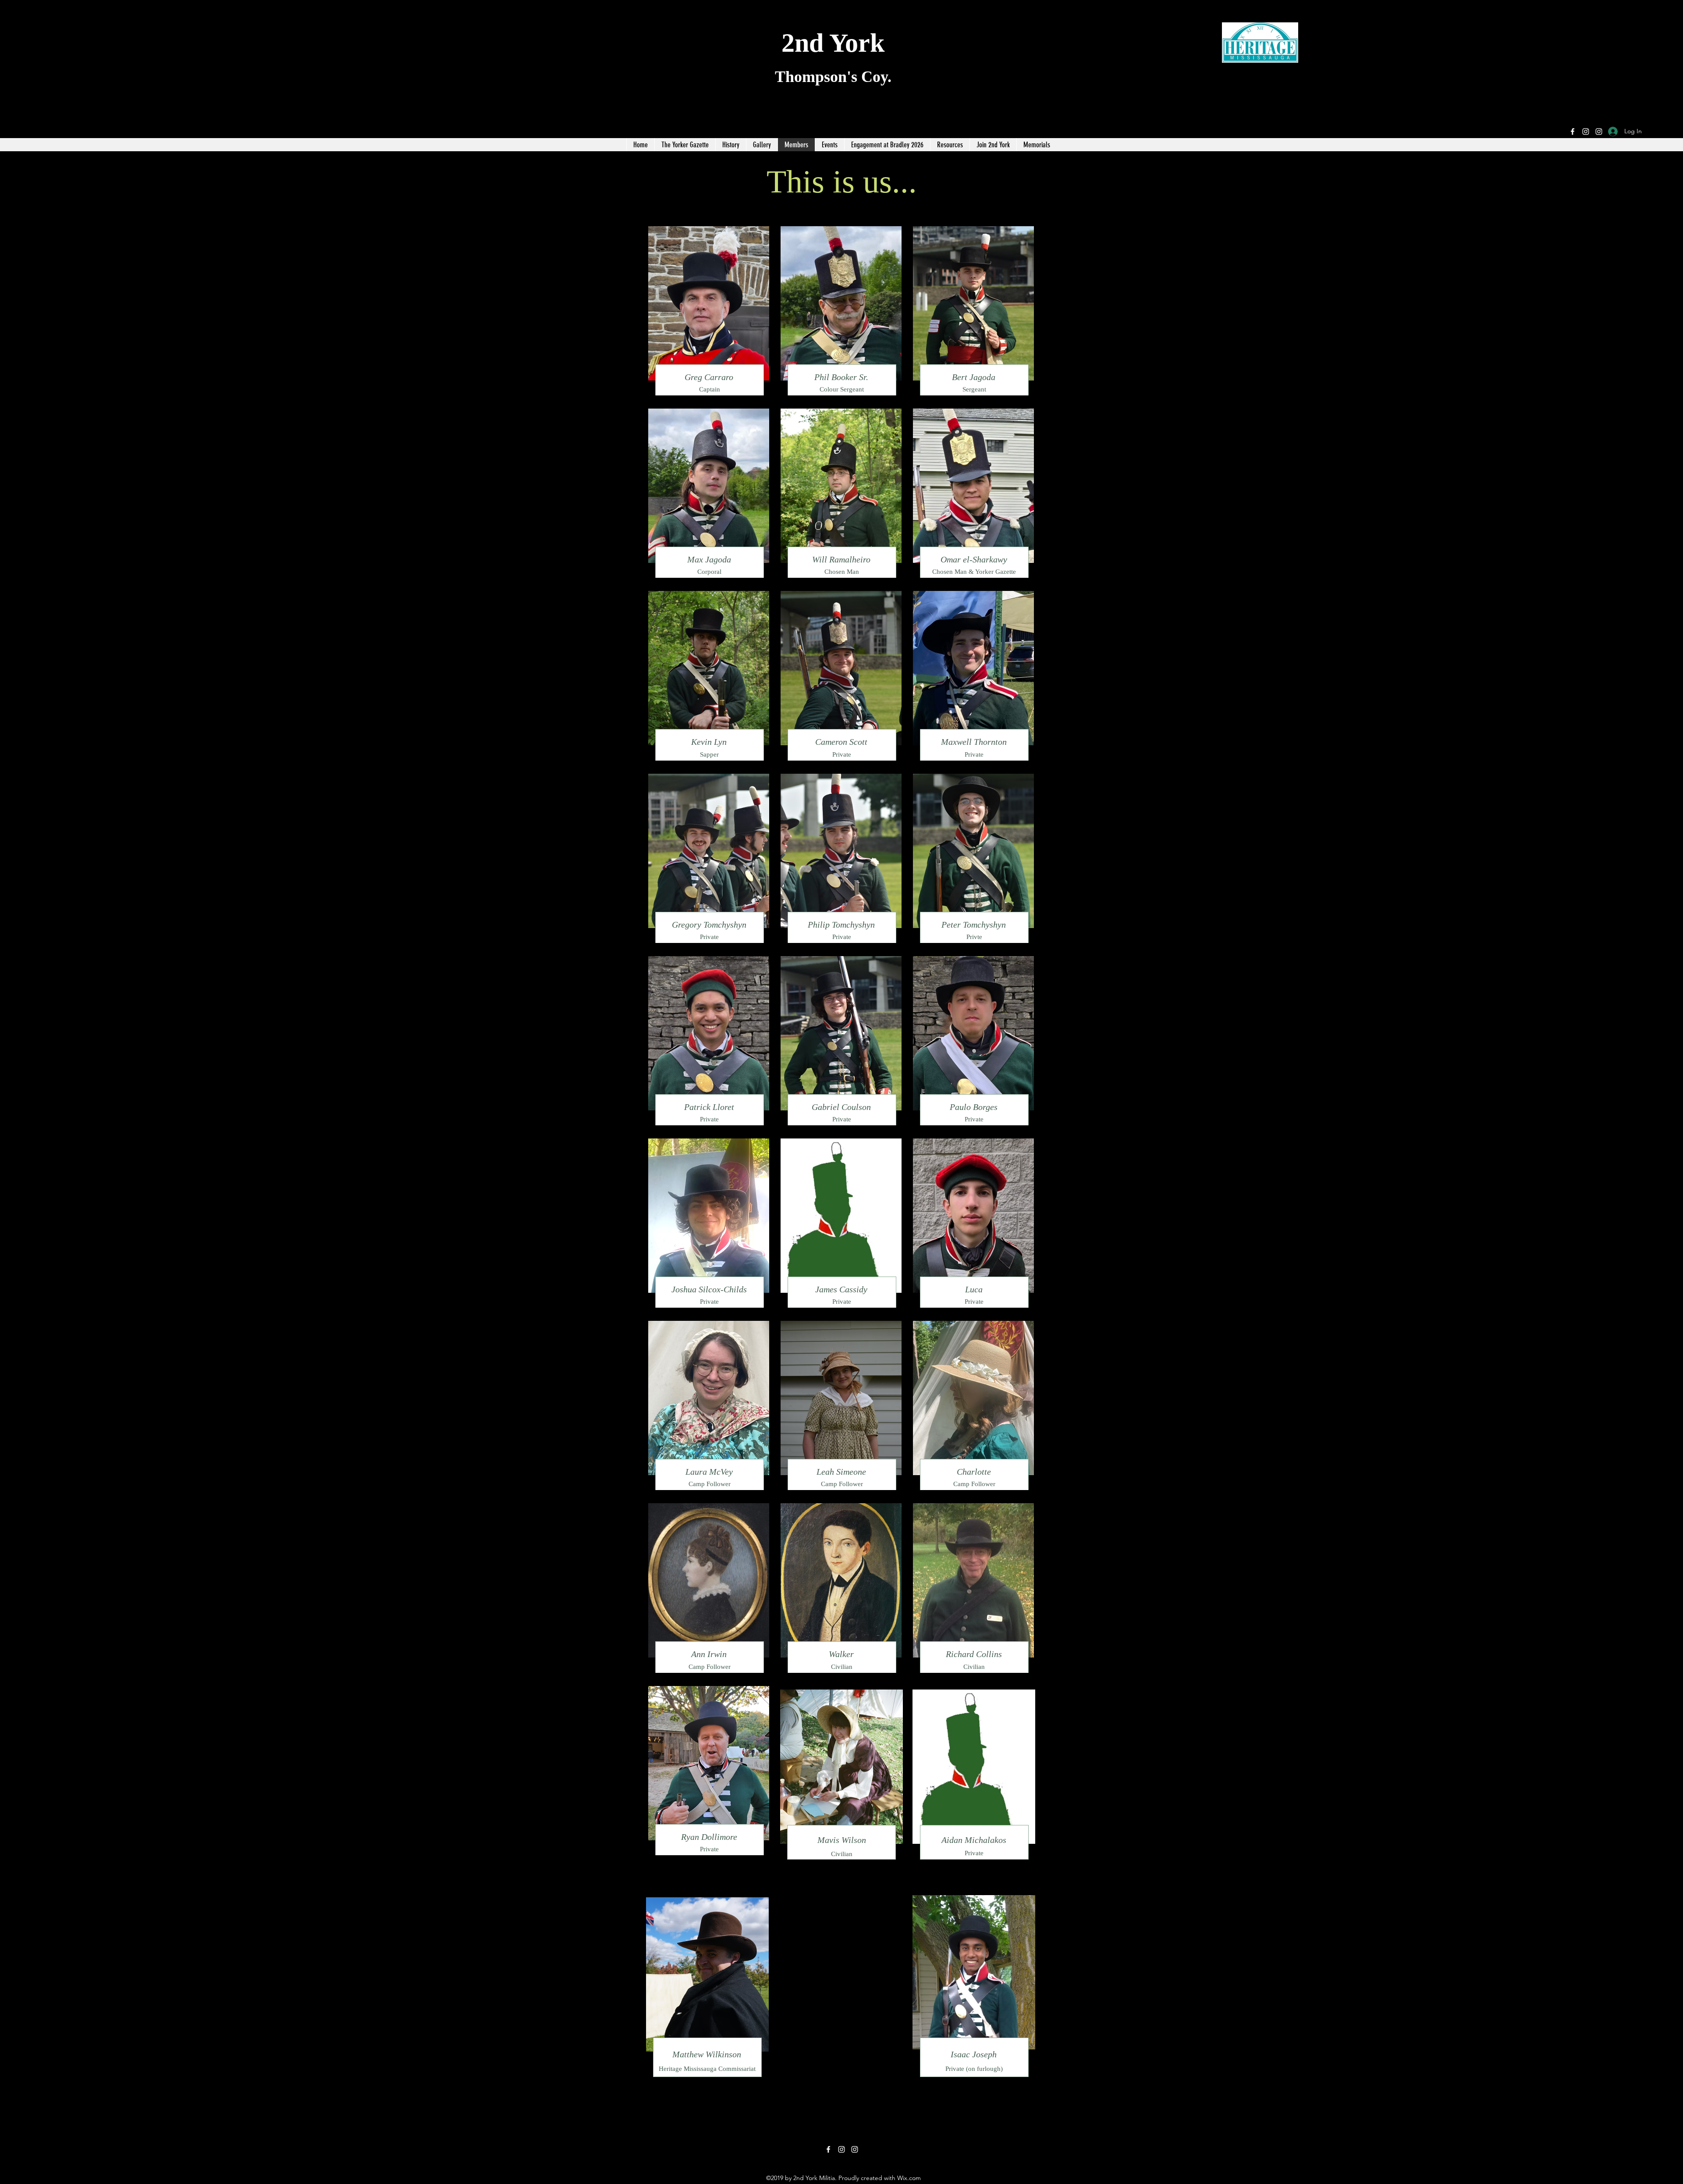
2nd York (833, 43)
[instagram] (1586, 132)
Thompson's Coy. (833, 77)
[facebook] (1573, 132)
